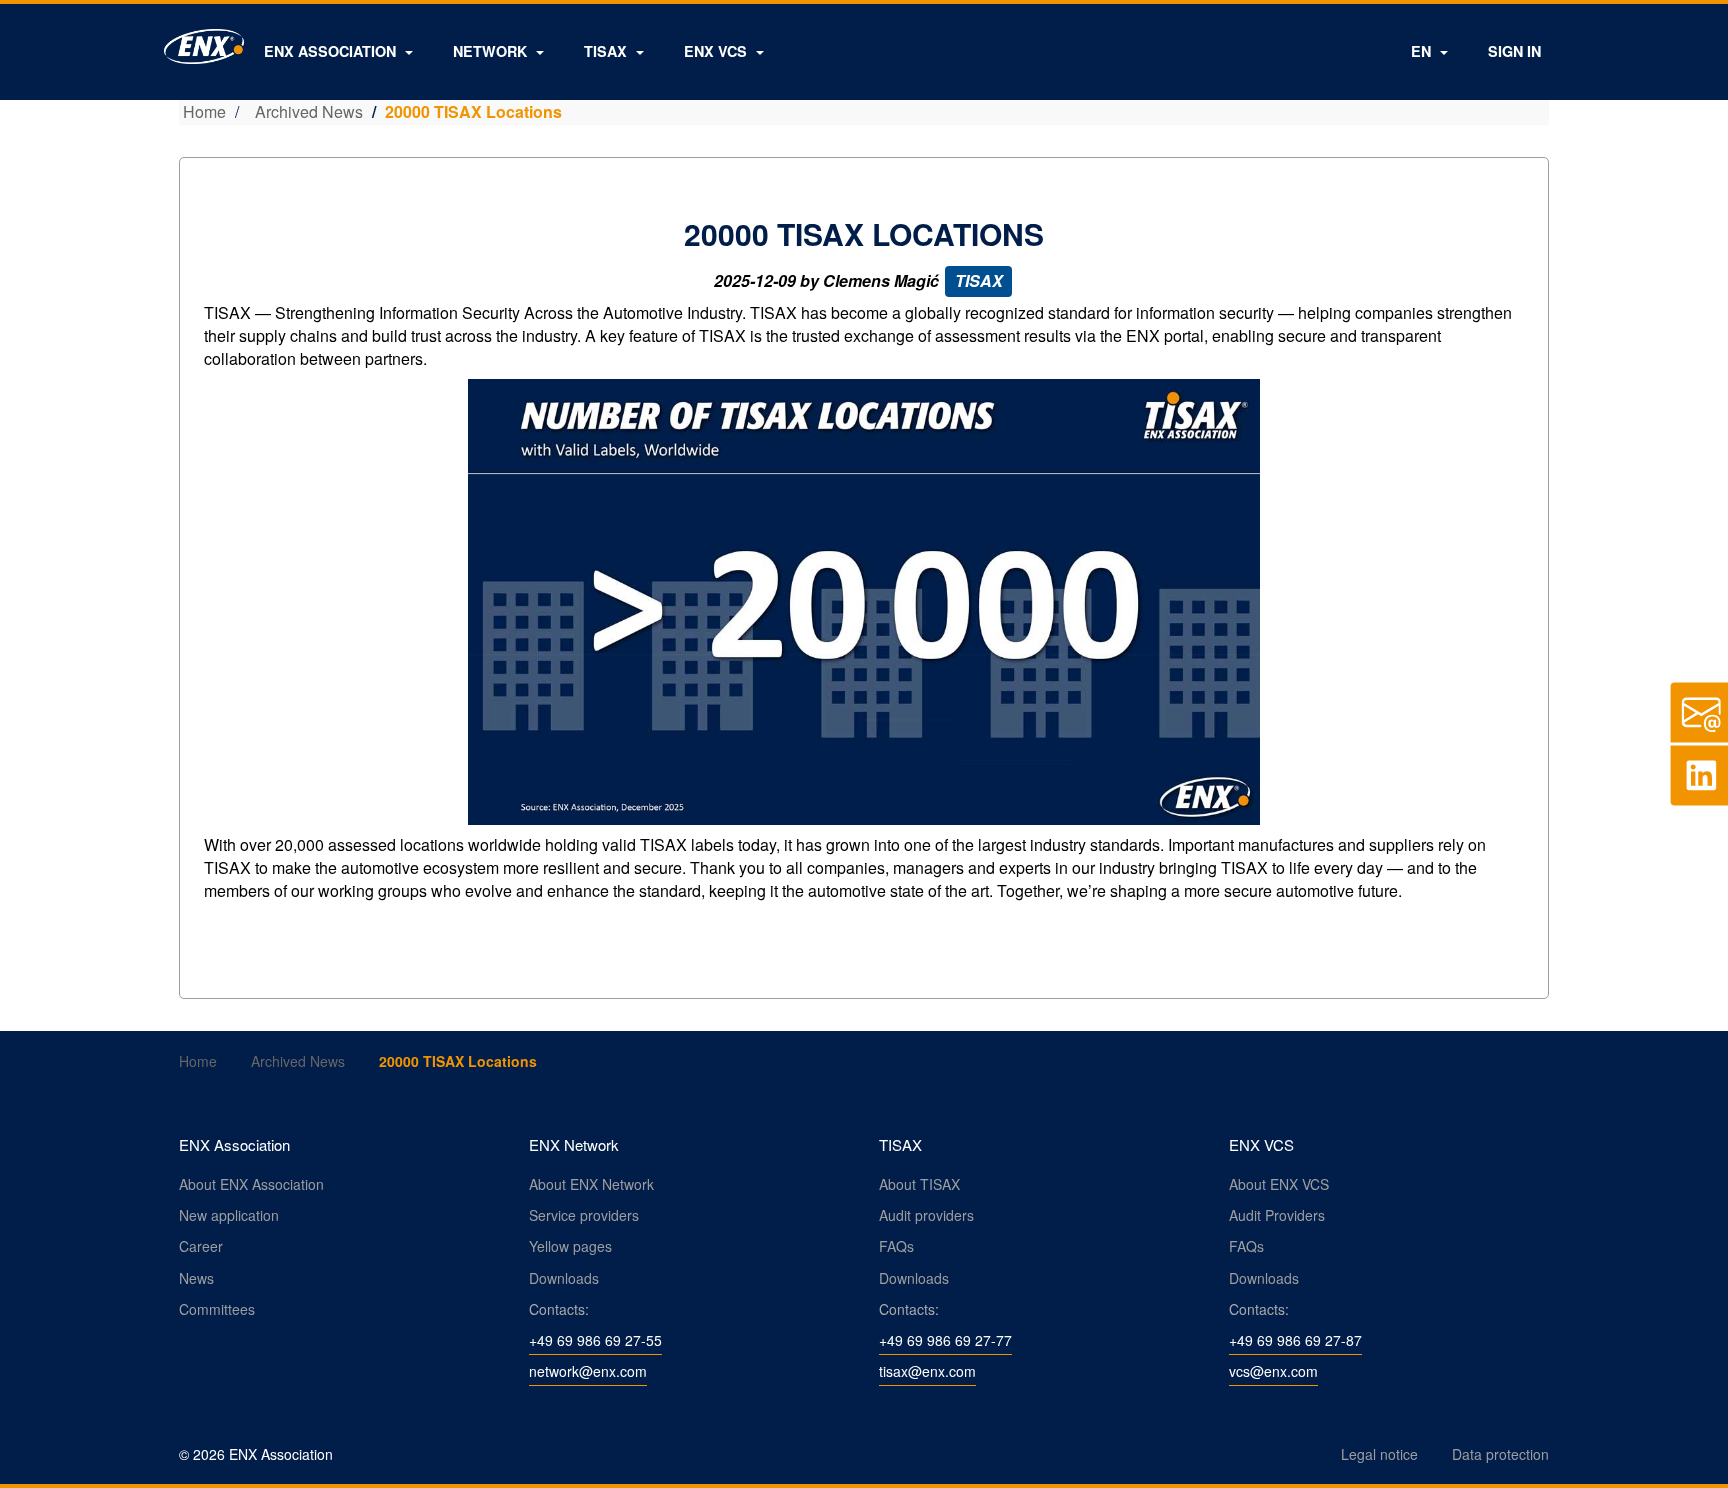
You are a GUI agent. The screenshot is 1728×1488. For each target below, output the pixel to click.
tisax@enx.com (927, 1371)
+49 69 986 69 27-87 (1295, 1340)
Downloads (564, 1278)
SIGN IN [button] (1514, 51)
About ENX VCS (1279, 1184)
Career (201, 1246)
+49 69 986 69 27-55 (595, 1340)
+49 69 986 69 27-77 (945, 1340)
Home (204, 111)
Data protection (1500, 1454)
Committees (217, 1309)
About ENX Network (591, 1184)
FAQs (896, 1246)
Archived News (309, 111)
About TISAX (919, 1184)
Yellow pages (570, 1246)
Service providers (584, 1215)
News (196, 1278)
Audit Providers (1277, 1215)
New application (229, 1215)
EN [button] (1423, 51)
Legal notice (1379, 1454)
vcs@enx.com (1273, 1371)
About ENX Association (251, 1184)
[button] (338, 51)
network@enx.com (588, 1371)
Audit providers (926, 1215)
